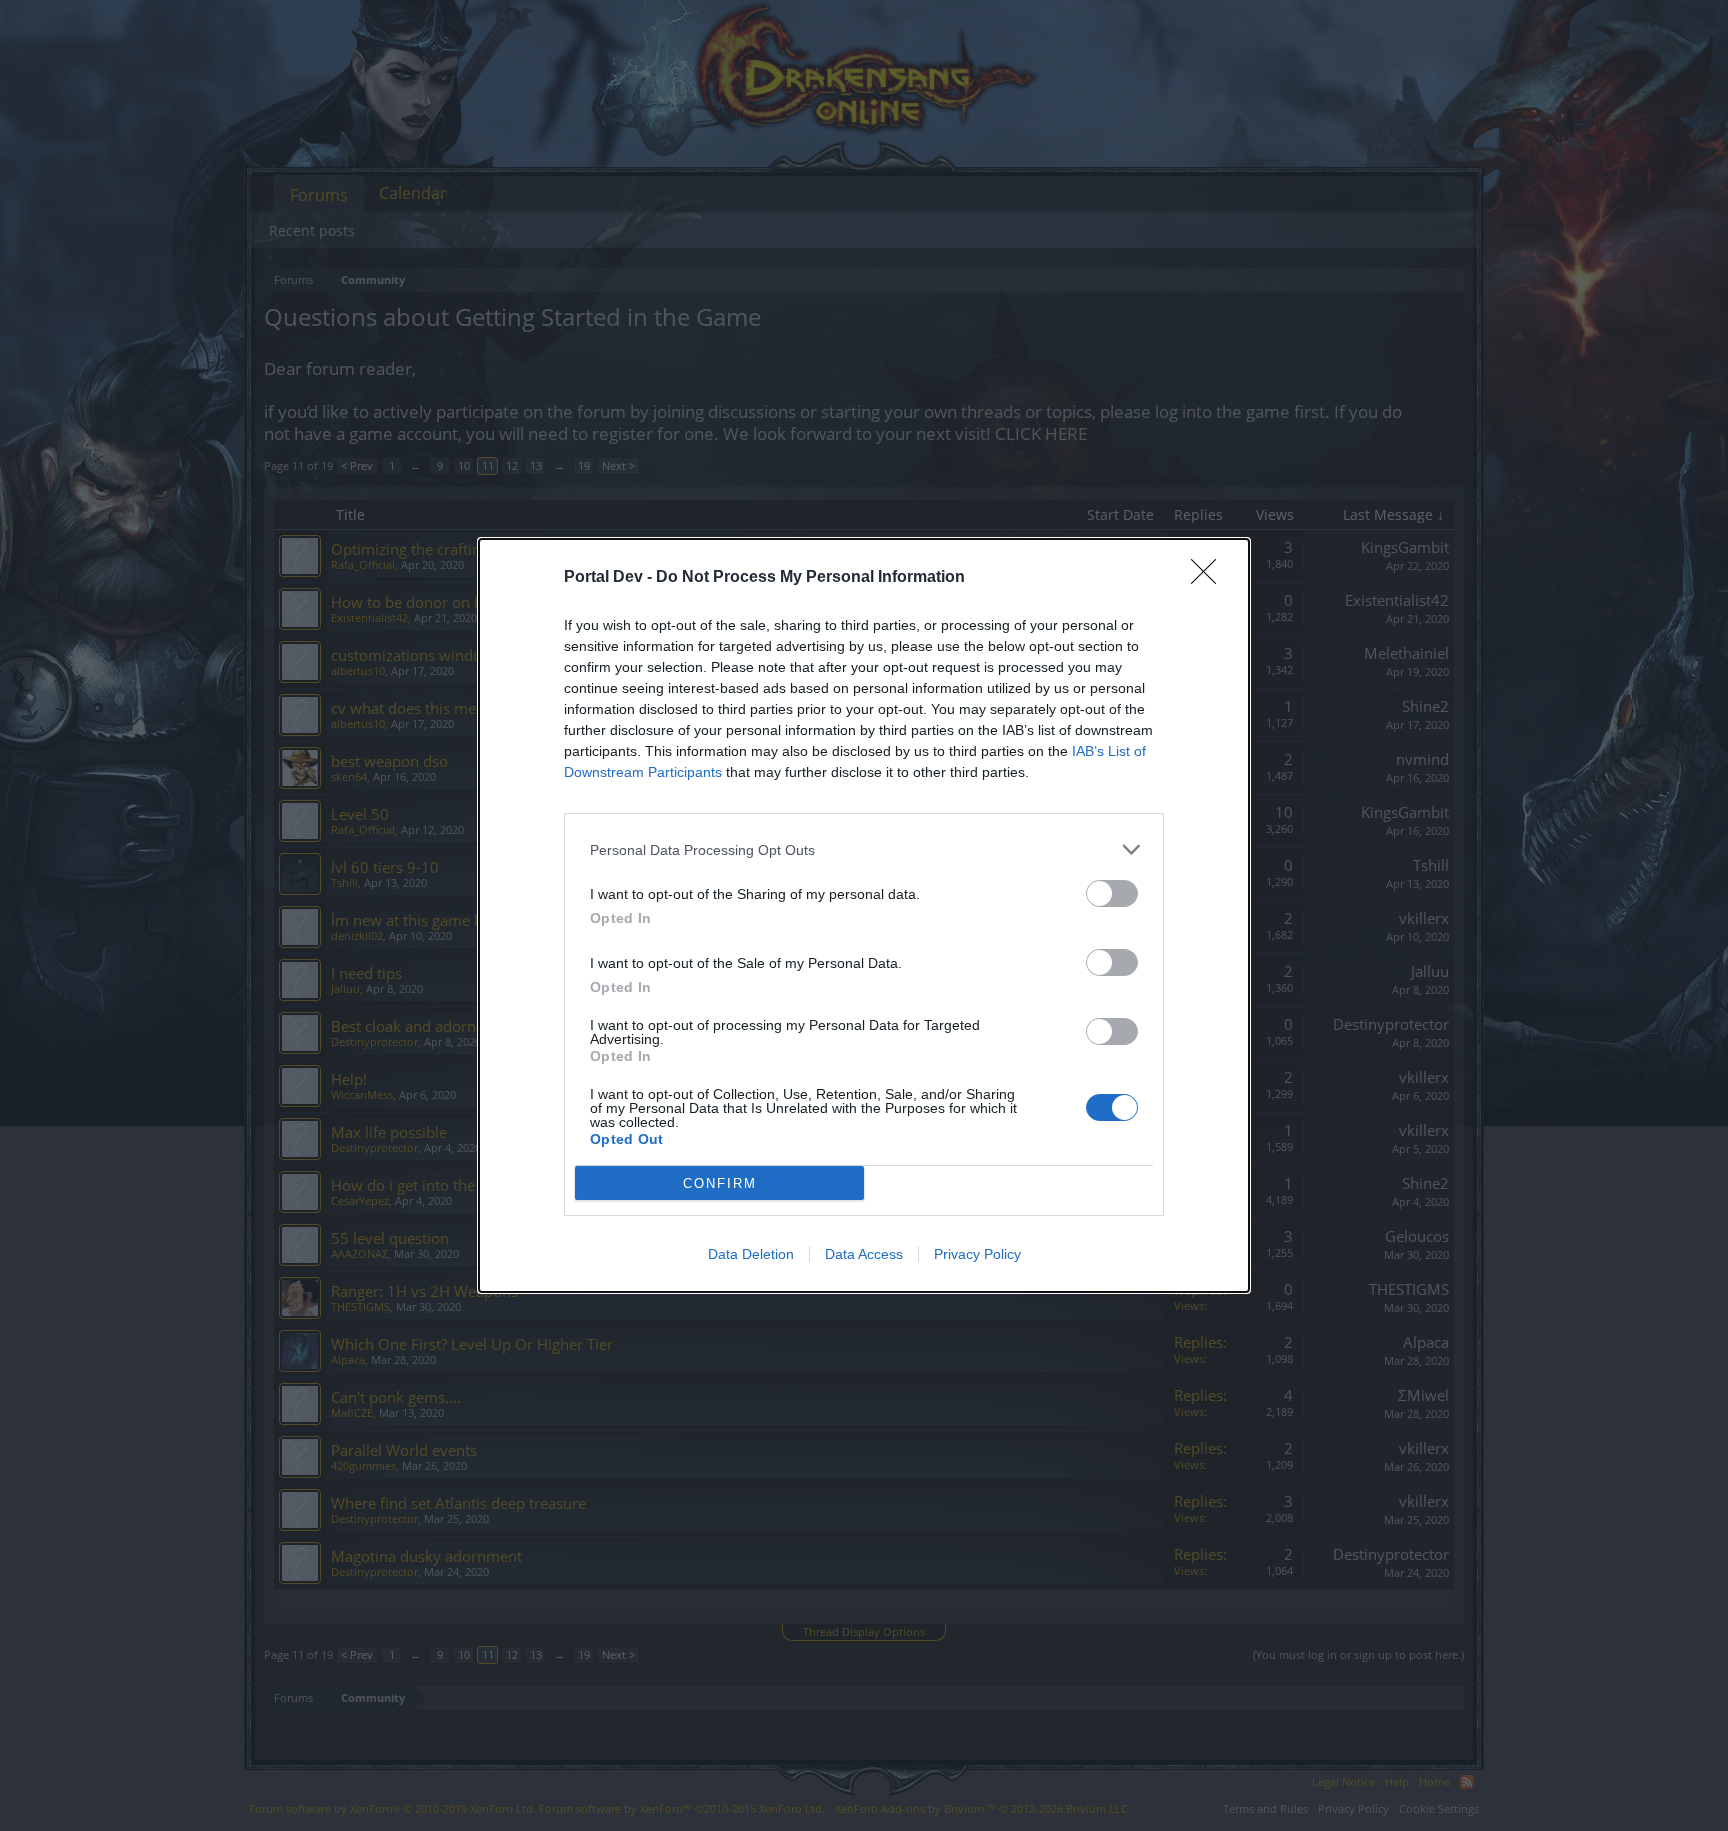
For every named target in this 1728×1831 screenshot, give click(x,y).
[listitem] (864, 849)
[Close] (1210, 578)
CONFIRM (720, 1183)
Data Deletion (751, 1254)
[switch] (1112, 893)
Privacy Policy (977, 1254)
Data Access (864, 1254)
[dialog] (864, 915)
